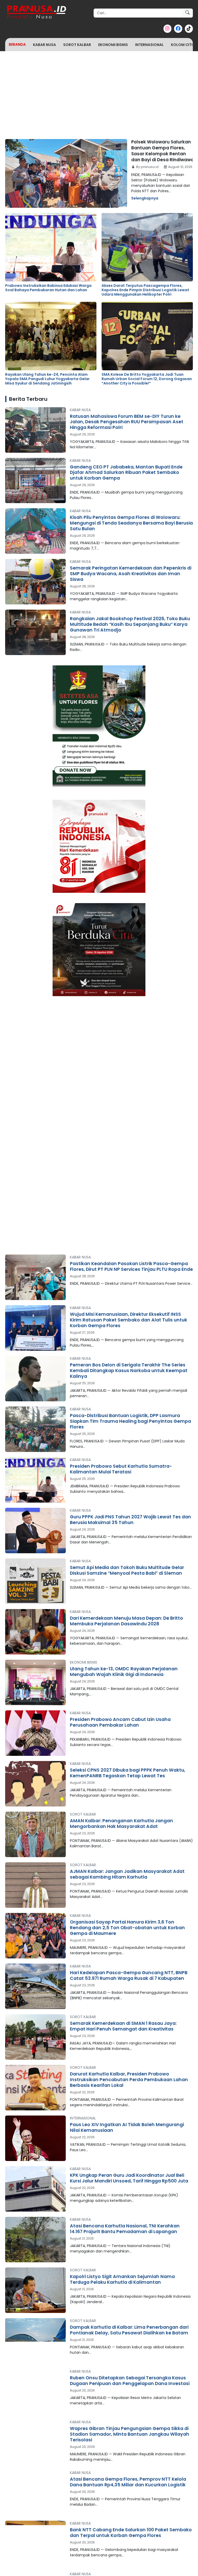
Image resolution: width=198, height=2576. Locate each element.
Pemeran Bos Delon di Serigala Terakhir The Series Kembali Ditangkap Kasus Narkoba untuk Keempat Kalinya (129, 1371)
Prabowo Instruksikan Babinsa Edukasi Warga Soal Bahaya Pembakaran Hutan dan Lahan (48, 288)
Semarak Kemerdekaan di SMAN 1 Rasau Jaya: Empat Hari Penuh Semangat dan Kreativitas (123, 2026)
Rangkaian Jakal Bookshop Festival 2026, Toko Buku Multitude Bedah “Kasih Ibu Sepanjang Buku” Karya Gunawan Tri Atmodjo (130, 624)
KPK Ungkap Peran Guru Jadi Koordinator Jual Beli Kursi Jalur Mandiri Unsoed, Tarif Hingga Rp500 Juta (129, 2178)
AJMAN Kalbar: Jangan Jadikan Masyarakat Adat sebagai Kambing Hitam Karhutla (127, 1874)
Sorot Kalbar (77, 45)
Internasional (149, 45)
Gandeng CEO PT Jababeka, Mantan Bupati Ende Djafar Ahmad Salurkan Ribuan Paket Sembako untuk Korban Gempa (126, 473)
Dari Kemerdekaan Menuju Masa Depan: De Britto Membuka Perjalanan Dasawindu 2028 (126, 1621)
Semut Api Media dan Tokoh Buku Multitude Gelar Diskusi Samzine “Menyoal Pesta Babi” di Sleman (127, 1570)
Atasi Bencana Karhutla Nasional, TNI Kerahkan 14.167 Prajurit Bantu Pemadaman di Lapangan (125, 2229)
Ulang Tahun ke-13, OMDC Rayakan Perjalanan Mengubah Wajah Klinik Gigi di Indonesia (124, 1672)
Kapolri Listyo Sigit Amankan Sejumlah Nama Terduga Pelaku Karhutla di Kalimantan (122, 2279)
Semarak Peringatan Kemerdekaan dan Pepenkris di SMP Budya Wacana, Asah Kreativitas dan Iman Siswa (131, 574)
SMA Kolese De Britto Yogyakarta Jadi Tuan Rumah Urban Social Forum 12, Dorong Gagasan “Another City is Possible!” (147, 379)
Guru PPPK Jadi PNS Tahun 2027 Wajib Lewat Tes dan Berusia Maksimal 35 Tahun (130, 1520)
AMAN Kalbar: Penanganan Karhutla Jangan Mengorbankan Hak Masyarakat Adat (121, 1824)
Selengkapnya (145, 198)
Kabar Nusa (44, 45)
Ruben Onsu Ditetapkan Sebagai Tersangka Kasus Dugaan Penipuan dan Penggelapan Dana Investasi (130, 2381)
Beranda (17, 44)
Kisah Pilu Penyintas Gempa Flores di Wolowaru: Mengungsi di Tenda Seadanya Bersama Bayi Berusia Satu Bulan (131, 523)
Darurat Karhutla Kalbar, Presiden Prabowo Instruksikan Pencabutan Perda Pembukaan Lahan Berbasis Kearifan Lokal (129, 2080)
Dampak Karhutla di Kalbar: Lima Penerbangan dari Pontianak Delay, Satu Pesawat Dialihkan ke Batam (129, 2330)
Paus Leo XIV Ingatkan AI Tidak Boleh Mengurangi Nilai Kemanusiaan (127, 2127)
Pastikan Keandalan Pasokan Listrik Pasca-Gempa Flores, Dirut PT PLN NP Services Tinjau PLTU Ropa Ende (131, 1266)
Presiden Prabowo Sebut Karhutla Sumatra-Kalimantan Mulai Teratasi (121, 1469)
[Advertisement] (99, 93)
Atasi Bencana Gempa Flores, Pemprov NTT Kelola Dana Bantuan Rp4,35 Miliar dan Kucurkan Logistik (128, 2482)
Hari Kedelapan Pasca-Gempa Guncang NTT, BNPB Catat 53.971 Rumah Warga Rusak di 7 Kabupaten (129, 1975)
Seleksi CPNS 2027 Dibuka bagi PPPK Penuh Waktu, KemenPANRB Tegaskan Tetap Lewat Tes (127, 1773)
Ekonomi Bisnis (113, 45)
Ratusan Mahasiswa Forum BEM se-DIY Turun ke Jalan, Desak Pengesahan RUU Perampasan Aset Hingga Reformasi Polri (127, 422)
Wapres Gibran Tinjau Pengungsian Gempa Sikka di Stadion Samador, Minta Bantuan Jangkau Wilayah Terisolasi (130, 2434)
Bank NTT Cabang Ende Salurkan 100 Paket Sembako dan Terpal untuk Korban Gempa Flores (131, 2533)
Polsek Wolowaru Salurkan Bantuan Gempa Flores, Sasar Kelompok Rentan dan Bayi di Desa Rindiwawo (162, 151)
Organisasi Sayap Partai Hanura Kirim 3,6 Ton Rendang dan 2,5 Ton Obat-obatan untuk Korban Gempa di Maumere (127, 1928)
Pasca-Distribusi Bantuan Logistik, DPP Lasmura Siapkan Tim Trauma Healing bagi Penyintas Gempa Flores (130, 1421)
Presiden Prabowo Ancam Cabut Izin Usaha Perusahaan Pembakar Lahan (120, 1722)
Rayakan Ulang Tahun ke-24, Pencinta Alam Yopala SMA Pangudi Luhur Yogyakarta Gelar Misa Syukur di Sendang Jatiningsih (47, 379)
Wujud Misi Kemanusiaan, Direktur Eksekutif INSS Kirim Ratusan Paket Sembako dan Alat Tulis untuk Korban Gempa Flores (129, 1320)
